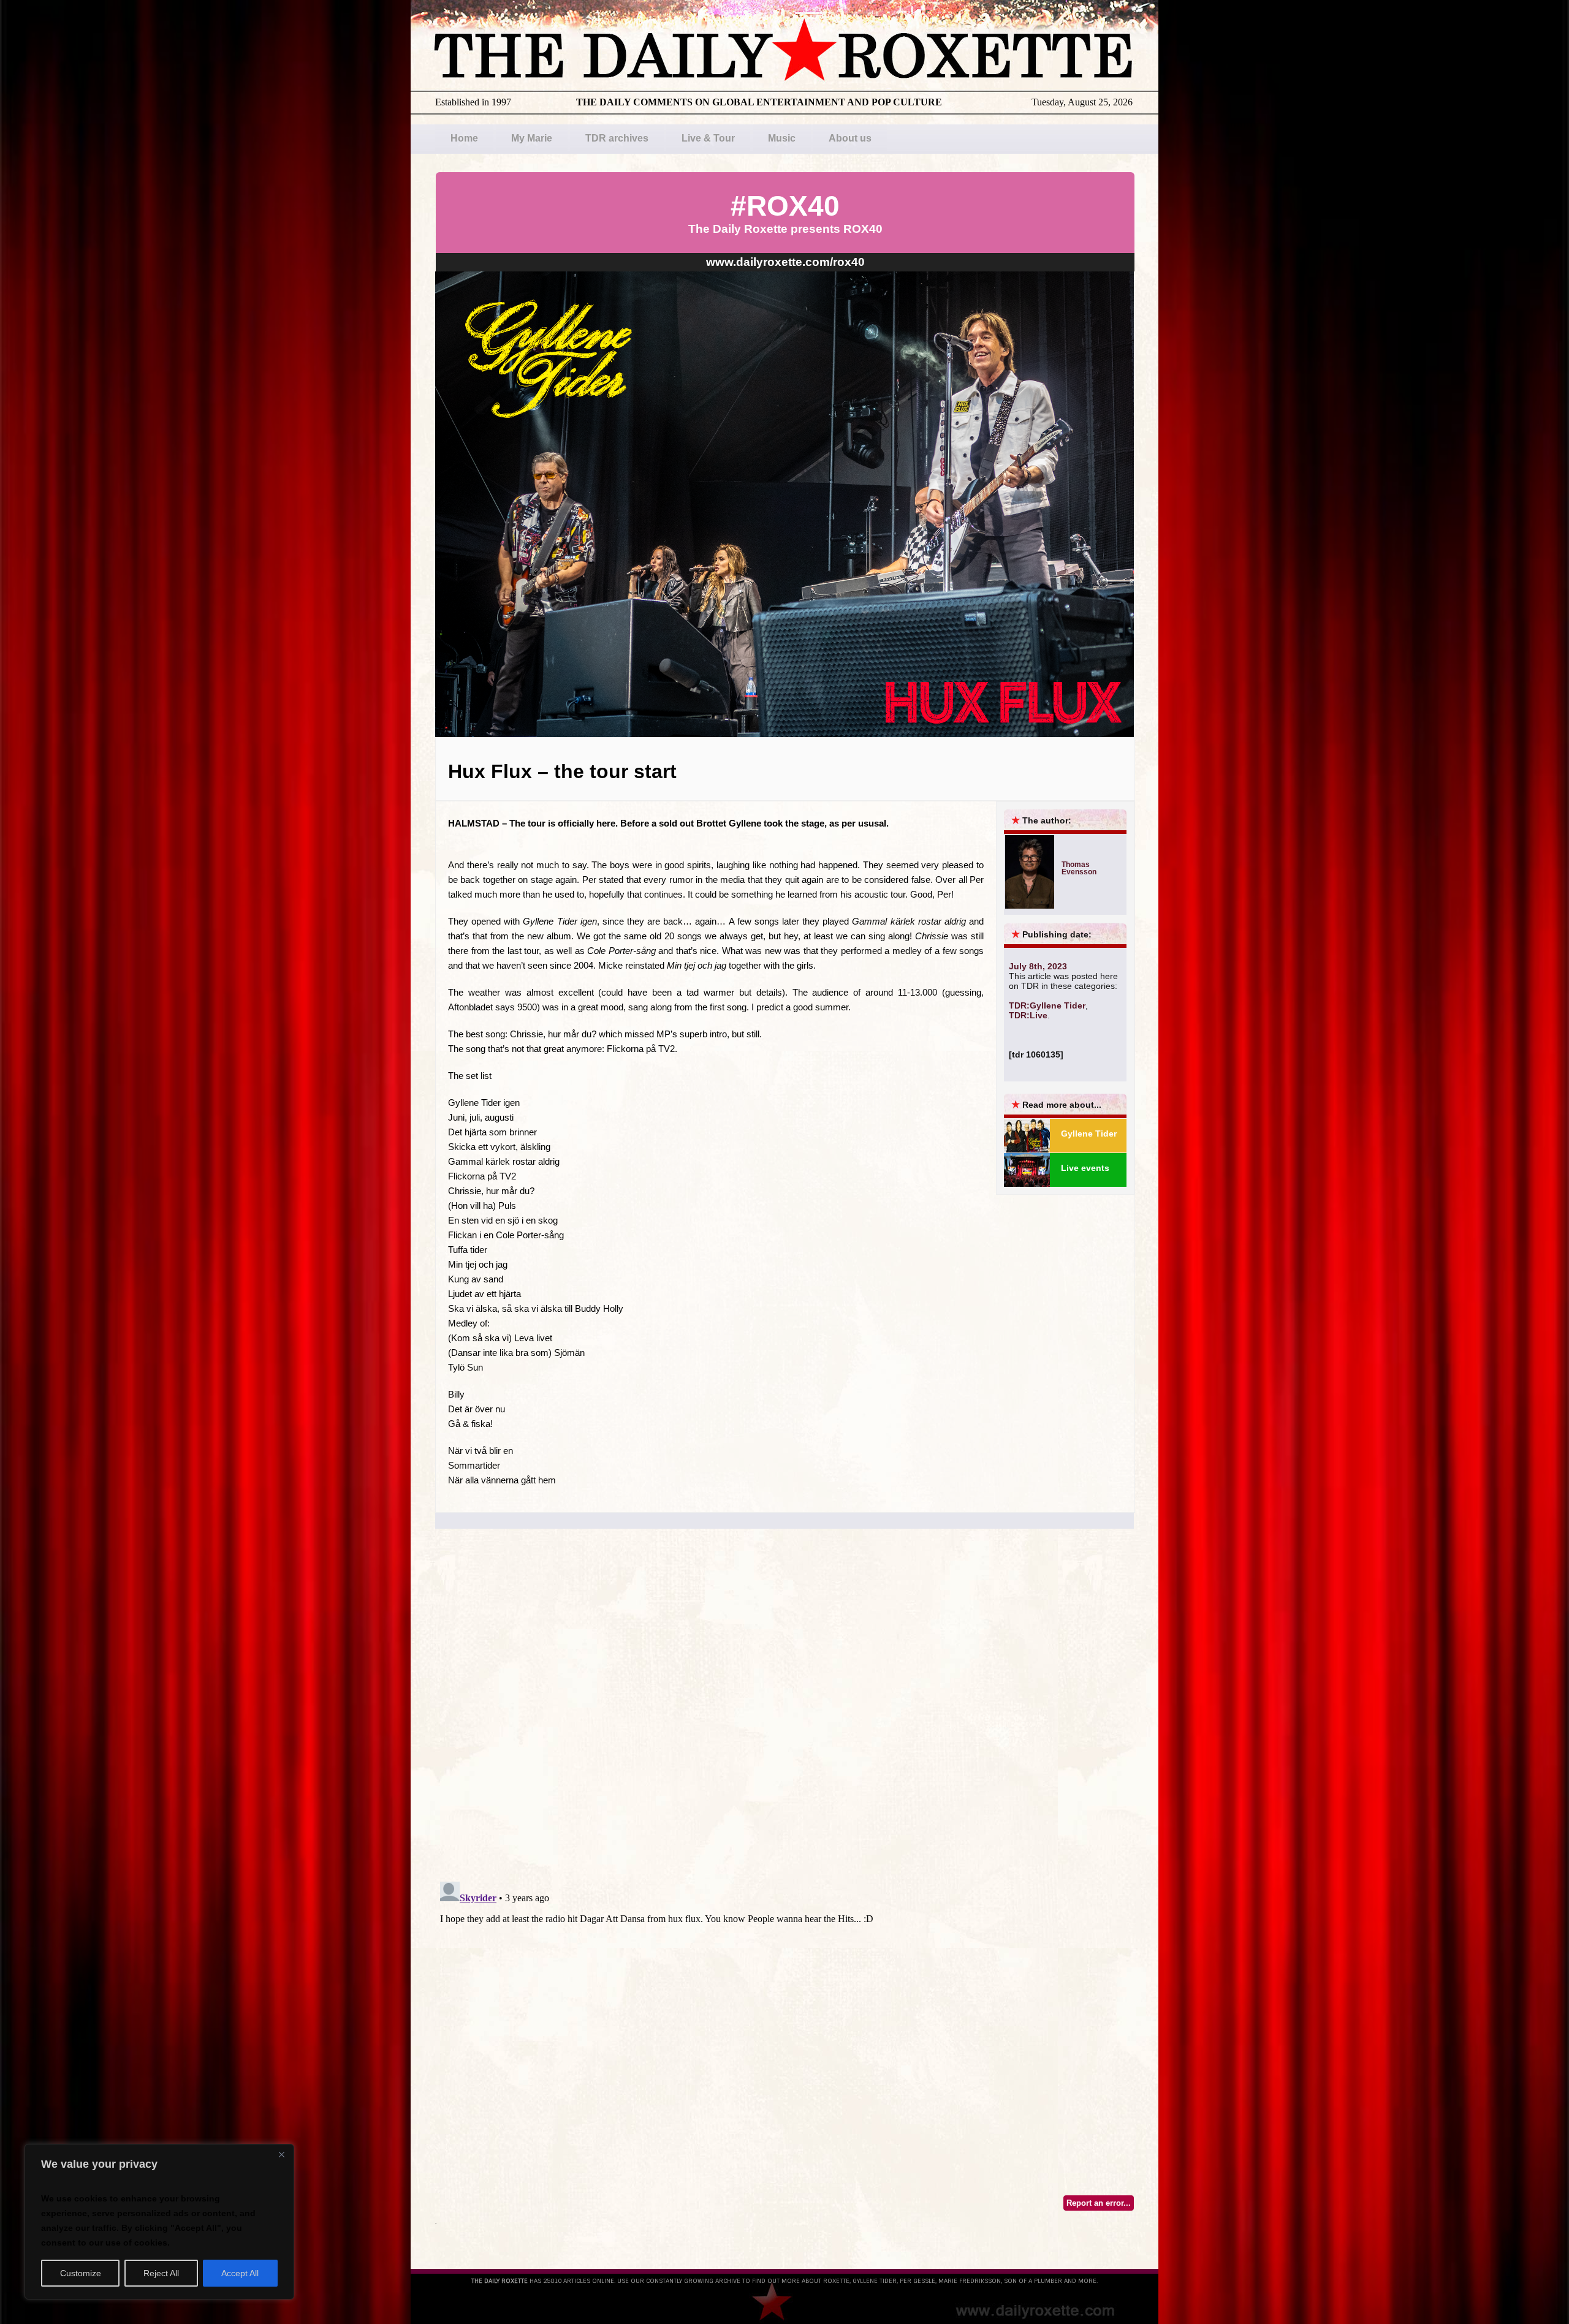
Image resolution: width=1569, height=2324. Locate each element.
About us (850, 138)
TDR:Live (1028, 1015)
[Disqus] (784, 1716)
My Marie (532, 138)
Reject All (161, 2273)
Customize (81, 2273)
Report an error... (1099, 2203)
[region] (159, 2222)
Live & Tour (708, 138)
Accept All (240, 2273)
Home (464, 138)
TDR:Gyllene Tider (1047, 1005)
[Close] (281, 2154)
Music (782, 138)
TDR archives (617, 138)
